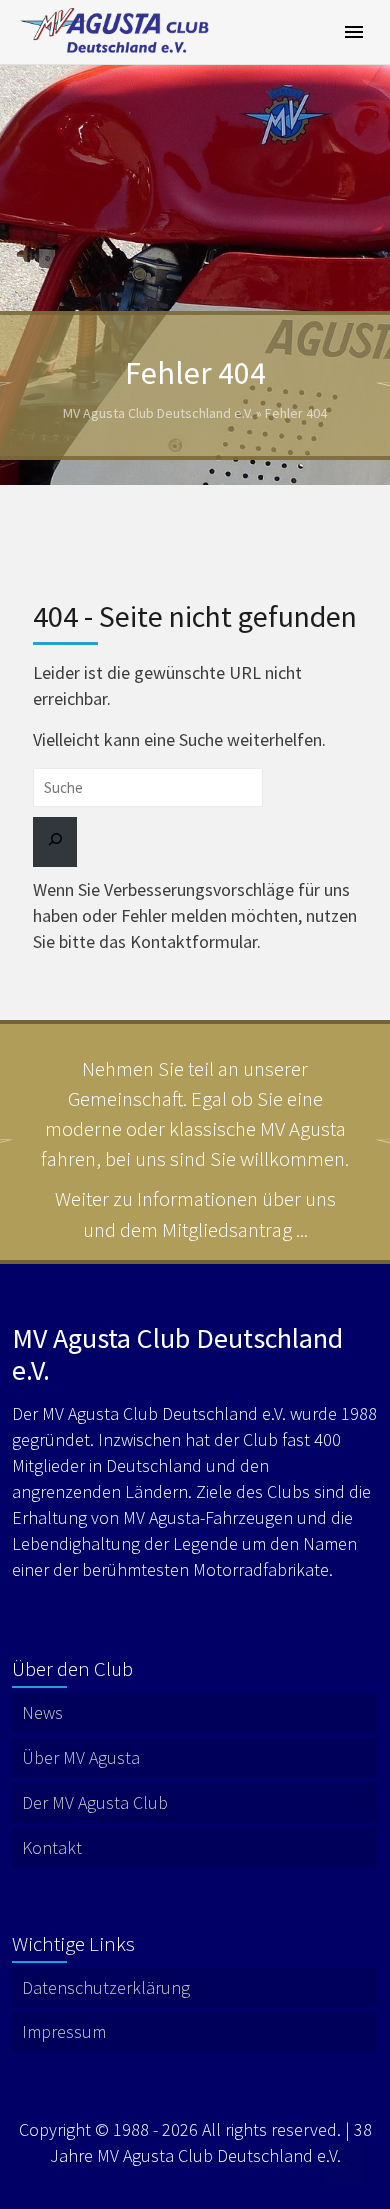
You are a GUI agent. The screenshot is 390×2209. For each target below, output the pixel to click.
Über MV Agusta (81, 1757)
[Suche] (55, 842)
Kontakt (52, 1847)
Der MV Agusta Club (95, 1802)
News (42, 1712)
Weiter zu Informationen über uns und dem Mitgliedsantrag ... (195, 1213)
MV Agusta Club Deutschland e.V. (158, 413)
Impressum (64, 2031)
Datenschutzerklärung (106, 1987)
